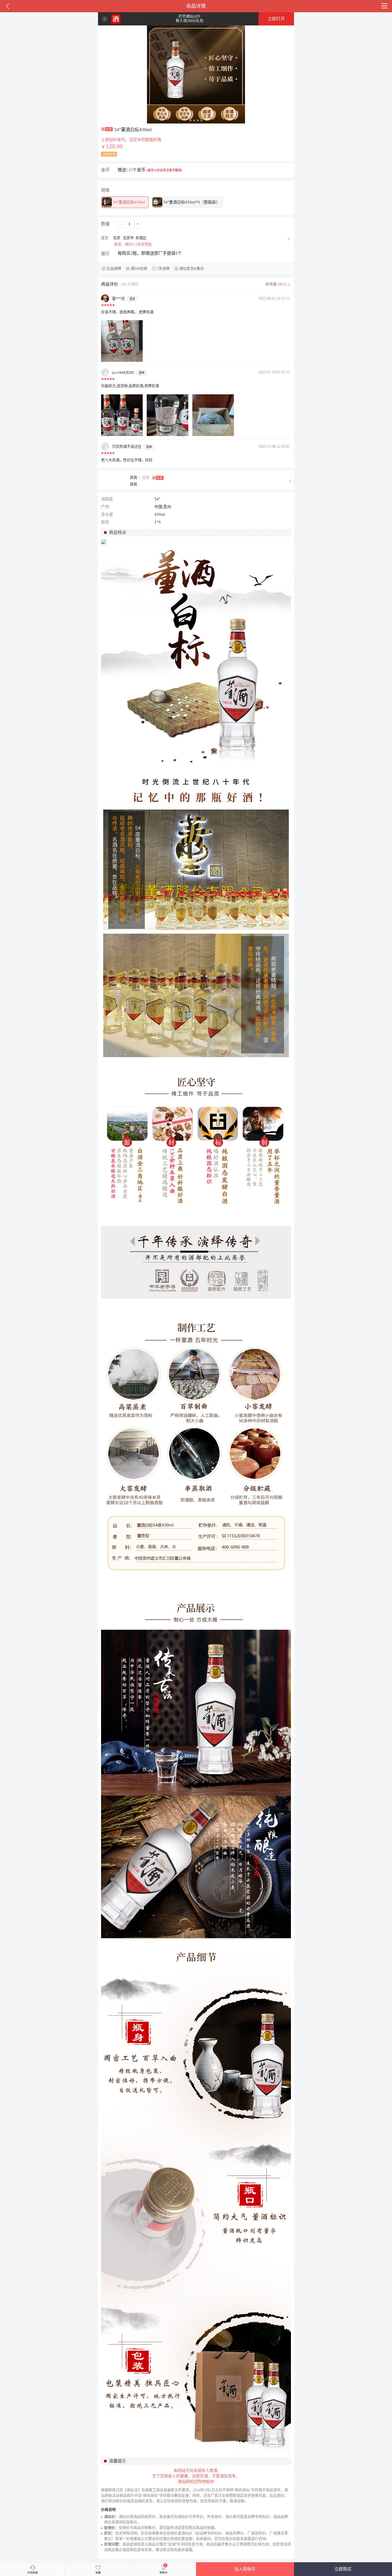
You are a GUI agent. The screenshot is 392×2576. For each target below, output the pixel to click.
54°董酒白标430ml (128, 202)
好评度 (276, 284)
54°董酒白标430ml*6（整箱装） (191, 202)
